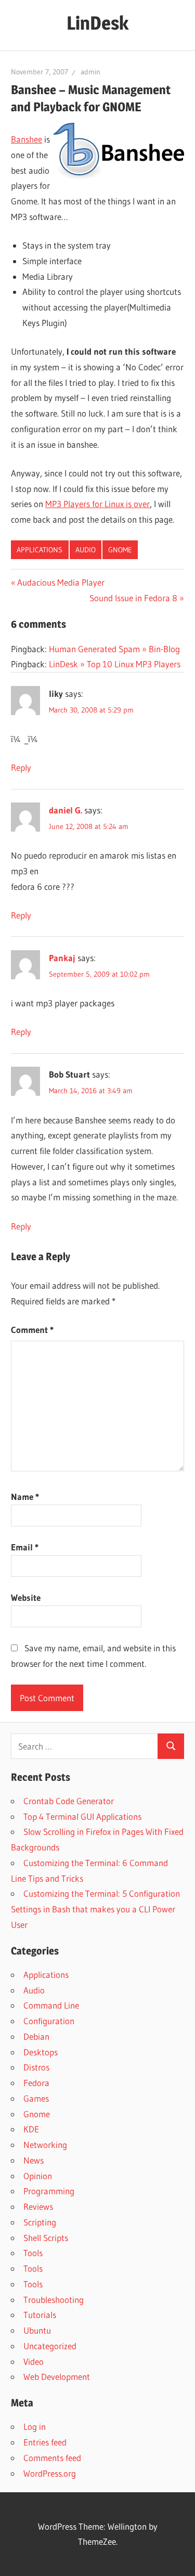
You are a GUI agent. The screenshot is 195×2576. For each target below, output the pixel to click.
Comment (32, 1330)
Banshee (27, 139)
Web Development (57, 2377)
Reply (21, 767)
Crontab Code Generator (69, 1801)
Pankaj (62, 958)
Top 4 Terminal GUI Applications (82, 1816)
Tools (33, 2253)
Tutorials (40, 2315)
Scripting (40, 2222)
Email (25, 1547)
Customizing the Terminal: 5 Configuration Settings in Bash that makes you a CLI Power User (95, 1909)
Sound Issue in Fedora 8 (133, 598)
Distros (36, 2067)
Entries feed (45, 2442)
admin (90, 72)
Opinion (38, 2176)
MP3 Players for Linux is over (97, 504)
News (34, 2160)
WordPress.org (50, 2473)
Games (36, 2098)
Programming (49, 2191)
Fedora (36, 2083)
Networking (45, 2145)
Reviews (38, 2206)
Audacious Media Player (61, 582)
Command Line (51, 2005)
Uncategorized (50, 2346)
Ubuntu (37, 2330)
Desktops (41, 2052)
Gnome (120, 550)
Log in (35, 2426)
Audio (86, 550)
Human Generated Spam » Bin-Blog (114, 649)
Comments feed (52, 2458)
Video (34, 2361)
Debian (36, 2036)
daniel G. (66, 810)
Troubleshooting (54, 2300)
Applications (40, 550)
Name (25, 1497)
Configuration (49, 2021)
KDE (31, 2129)
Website (26, 1597)
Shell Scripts (46, 2238)
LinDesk (97, 23)
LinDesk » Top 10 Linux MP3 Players (115, 664)
